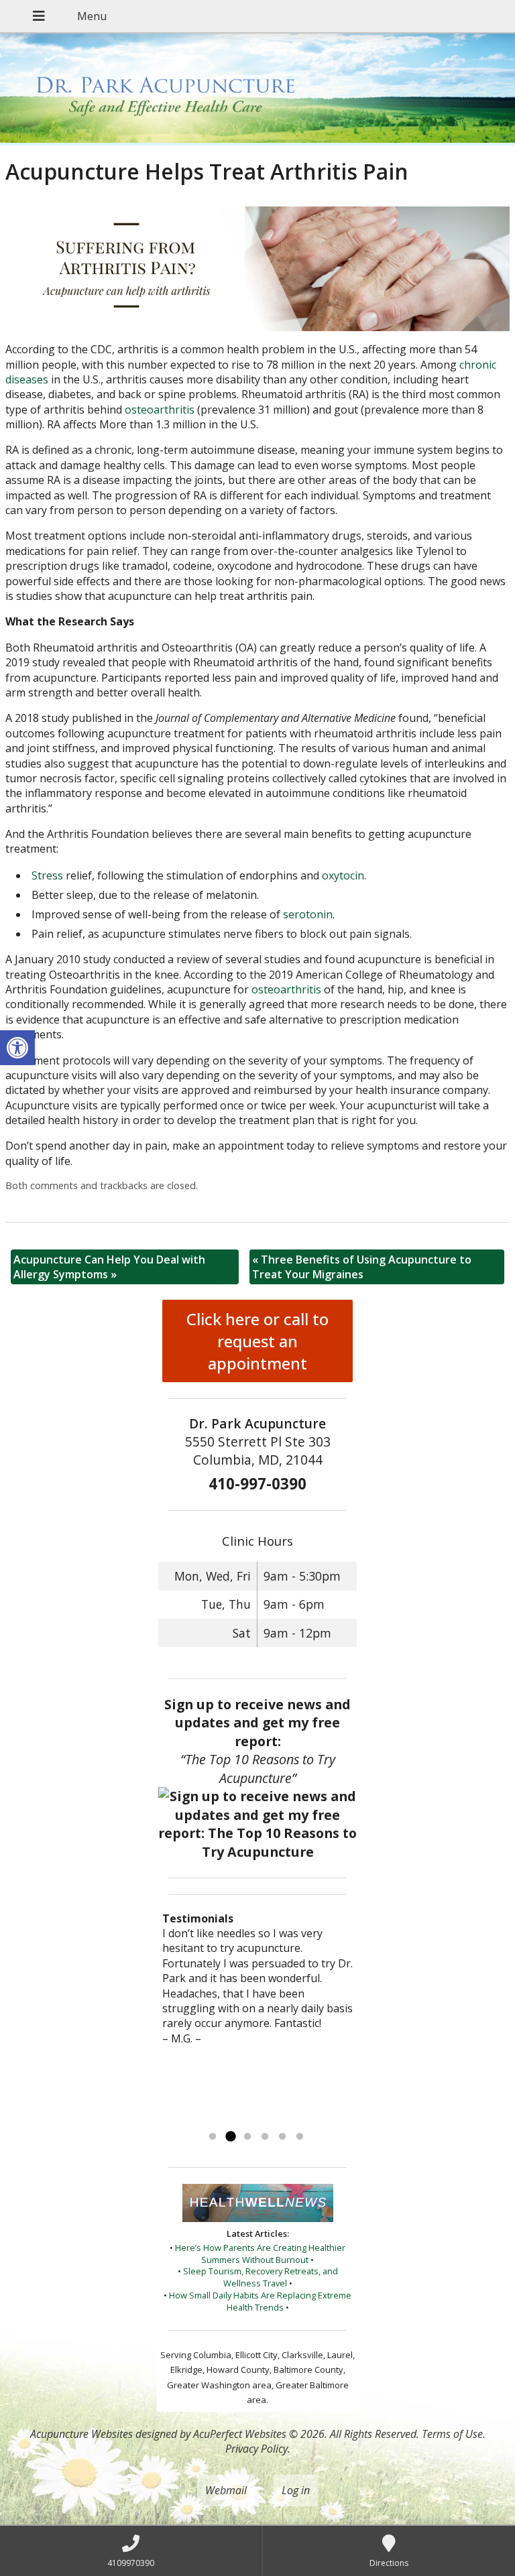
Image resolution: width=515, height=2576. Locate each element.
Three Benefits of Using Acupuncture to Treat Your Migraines (362, 1267)
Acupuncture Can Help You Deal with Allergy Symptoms (109, 1267)
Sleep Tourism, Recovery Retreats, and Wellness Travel (261, 2277)
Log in (296, 2490)
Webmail (226, 2490)
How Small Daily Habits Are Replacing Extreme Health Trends (260, 2301)
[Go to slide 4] (265, 2137)
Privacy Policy (256, 2449)
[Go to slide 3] (247, 2137)
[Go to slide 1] (213, 2137)
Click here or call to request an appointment (257, 1341)
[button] (17, 1048)
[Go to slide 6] (300, 2137)
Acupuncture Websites (81, 2434)
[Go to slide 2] (230, 2137)
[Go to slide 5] (282, 2137)
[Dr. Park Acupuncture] (257, 89)
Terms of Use (452, 2434)
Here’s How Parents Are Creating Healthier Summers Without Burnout (260, 2254)
